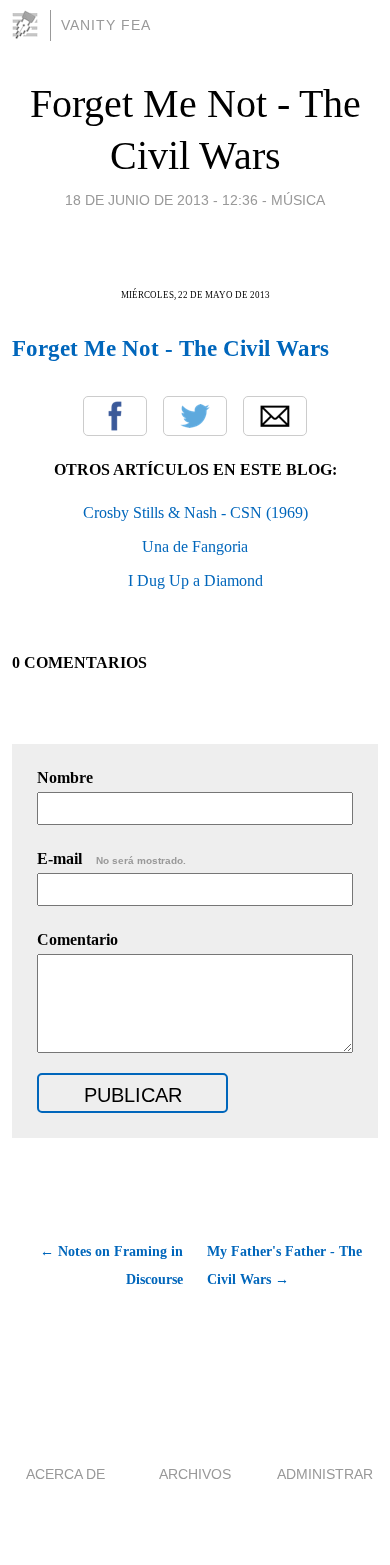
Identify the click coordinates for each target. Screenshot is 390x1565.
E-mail (111, 858)
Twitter (195, 416)
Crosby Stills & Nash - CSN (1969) (195, 512)
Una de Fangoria (195, 546)
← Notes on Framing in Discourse (111, 1265)
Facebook (115, 416)
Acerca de (65, 1474)
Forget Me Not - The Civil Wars (170, 348)
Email (275, 416)
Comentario (77, 939)
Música (298, 200)
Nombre (65, 777)
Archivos (195, 1474)
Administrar (325, 1474)
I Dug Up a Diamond (195, 580)
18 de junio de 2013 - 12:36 (161, 200)
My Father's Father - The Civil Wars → (284, 1265)
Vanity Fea (106, 25)
